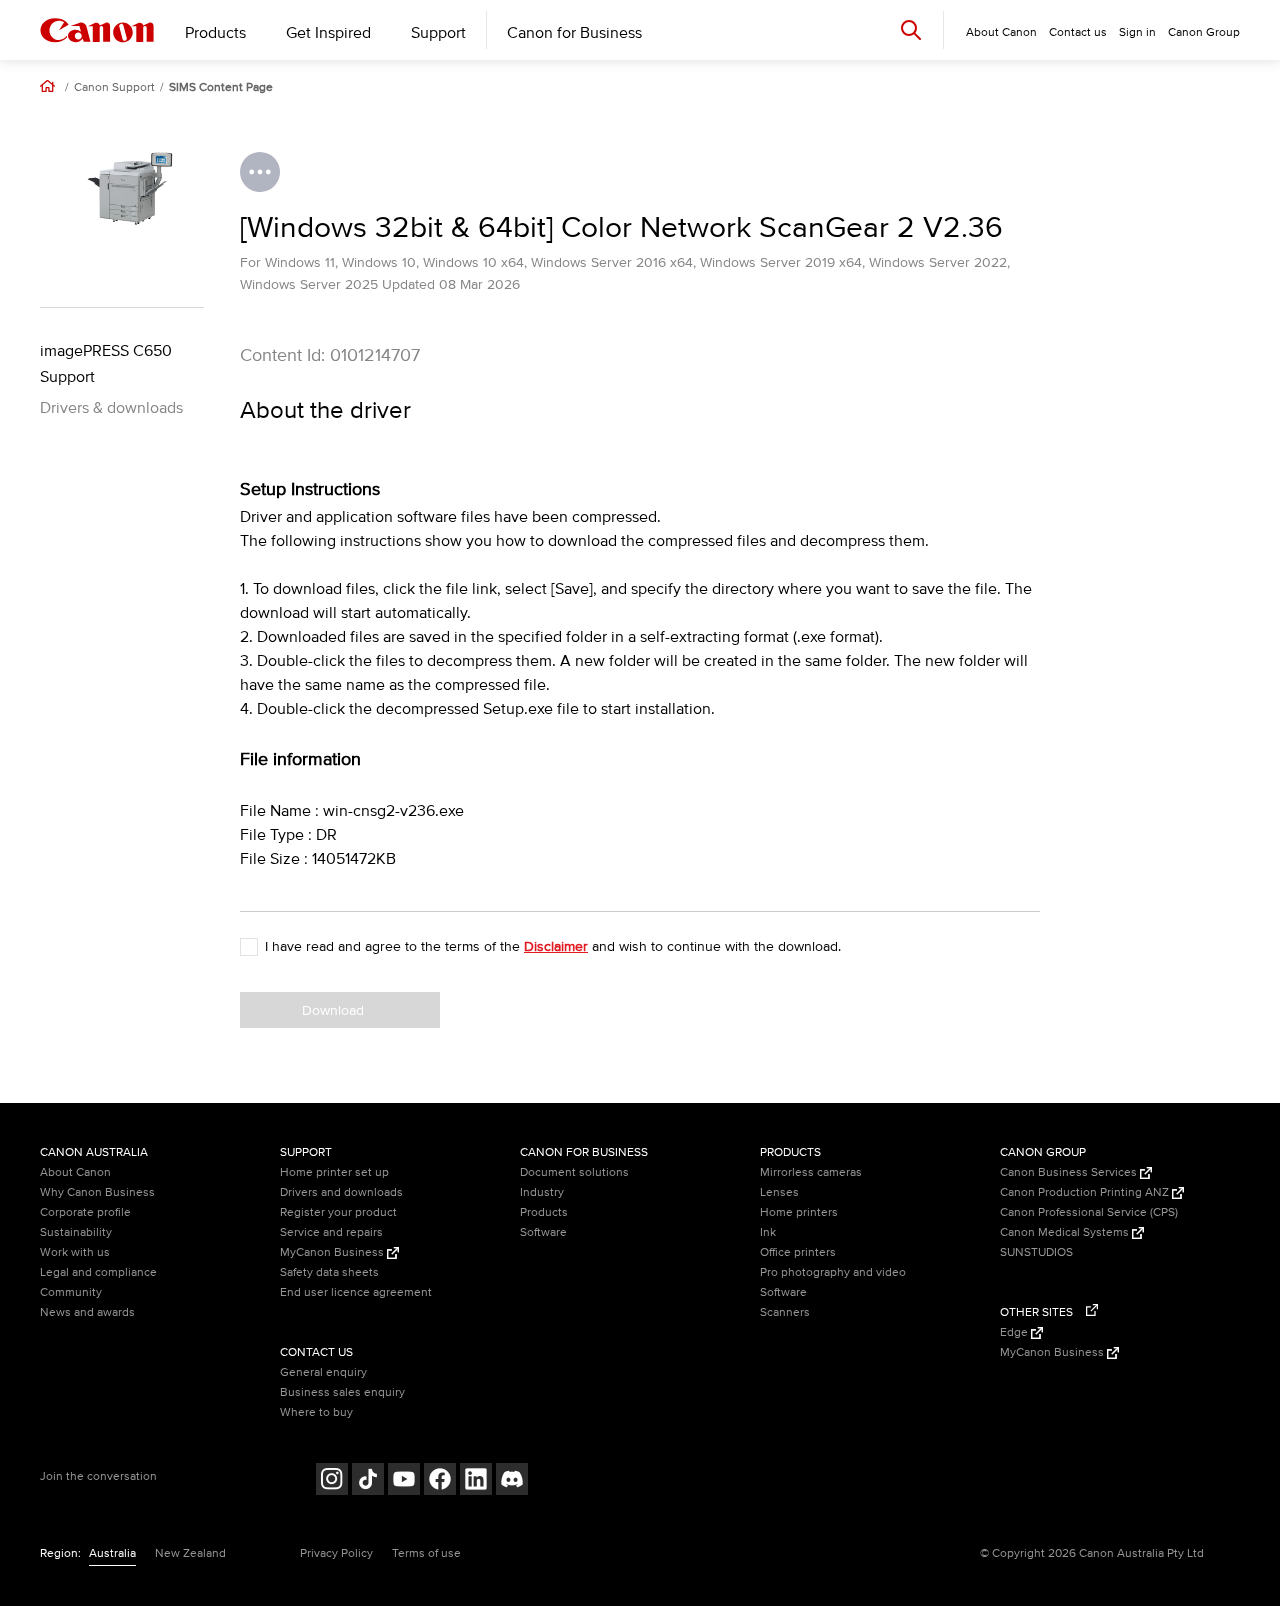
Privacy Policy (336, 1553)
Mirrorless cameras (811, 1172)
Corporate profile (85, 1212)
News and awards (87, 1312)
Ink (768, 1232)
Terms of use (426, 1553)
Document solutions (574, 1172)
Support (438, 33)
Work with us (75, 1252)
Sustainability (76, 1232)
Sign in (1137, 32)
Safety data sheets (329, 1272)
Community (71, 1292)
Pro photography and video (833, 1272)
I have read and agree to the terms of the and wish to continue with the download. (553, 946)
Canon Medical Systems (1066, 1232)
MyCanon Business (333, 1252)
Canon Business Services (1070, 1172)
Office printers (798, 1252)
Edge (1015, 1332)
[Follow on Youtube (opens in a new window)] (404, 1481)
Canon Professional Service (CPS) (1089, 1212)
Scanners (785, 1312)
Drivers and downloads (341, 1192)
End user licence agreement (356, 1292)
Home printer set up (334, 1172)
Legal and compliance (98, 1272)
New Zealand (190, 1553)
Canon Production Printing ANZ (1086, 1192)
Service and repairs (331, 1232)
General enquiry (323, 1372)
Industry (542, 1192)
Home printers (799, 1212)
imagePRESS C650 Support (106, 364)
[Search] (911, 29)
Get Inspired (328, 33)
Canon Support (114, 88)
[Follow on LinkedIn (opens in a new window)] (476, 1481)
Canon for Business (574, 33)
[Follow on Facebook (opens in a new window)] (440, 1481)
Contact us (1078, 32)
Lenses (779, 1192)
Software (543, 1232)
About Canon (75, 1172)
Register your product (338, 1212)
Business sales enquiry (342, 1392)
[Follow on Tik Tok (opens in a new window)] (368, 1481)
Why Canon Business (97, 1192)
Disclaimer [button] (556, 946)
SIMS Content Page (221, 88)
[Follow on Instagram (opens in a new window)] (332, 1481)
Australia (112, 1553)
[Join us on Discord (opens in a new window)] (512, 1481)
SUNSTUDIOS (1036, 1252)
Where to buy (316, 1412)
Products (215, 33)
